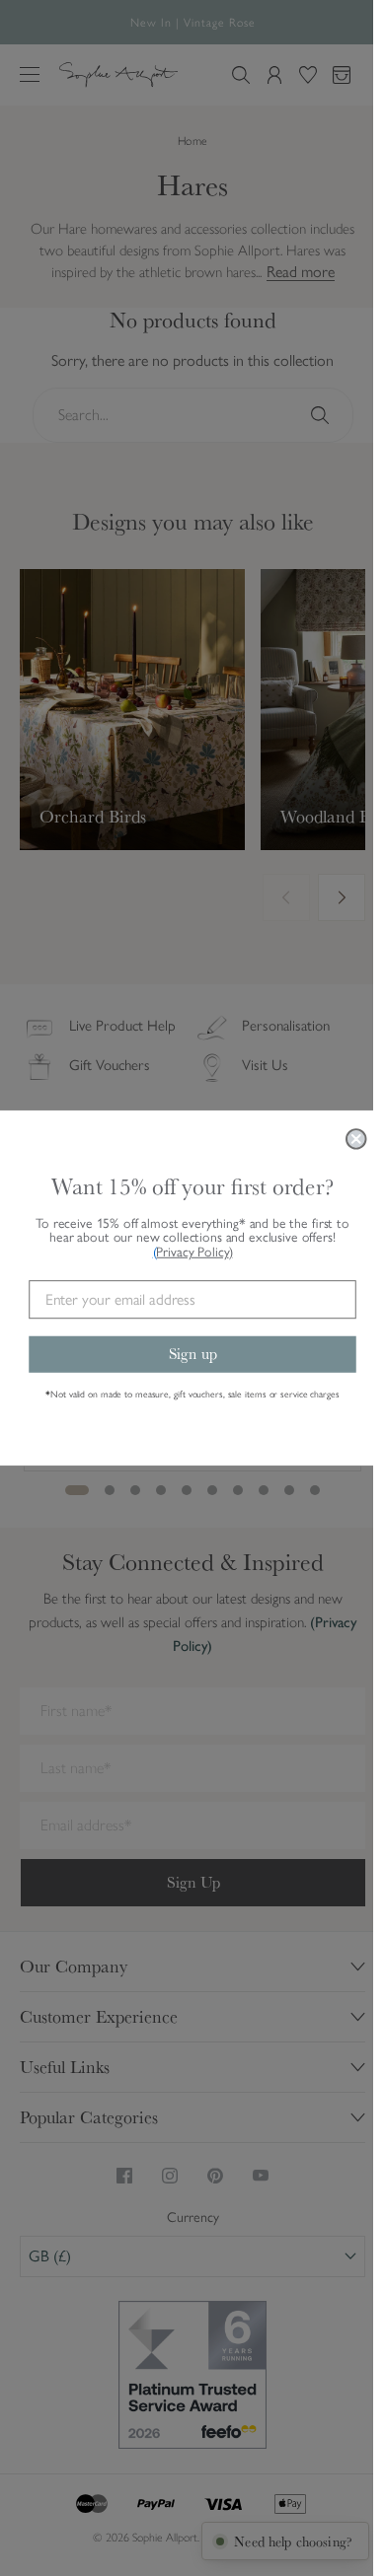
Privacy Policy (194, 1252)
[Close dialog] (356, 1139)
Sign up (193, 1353)
